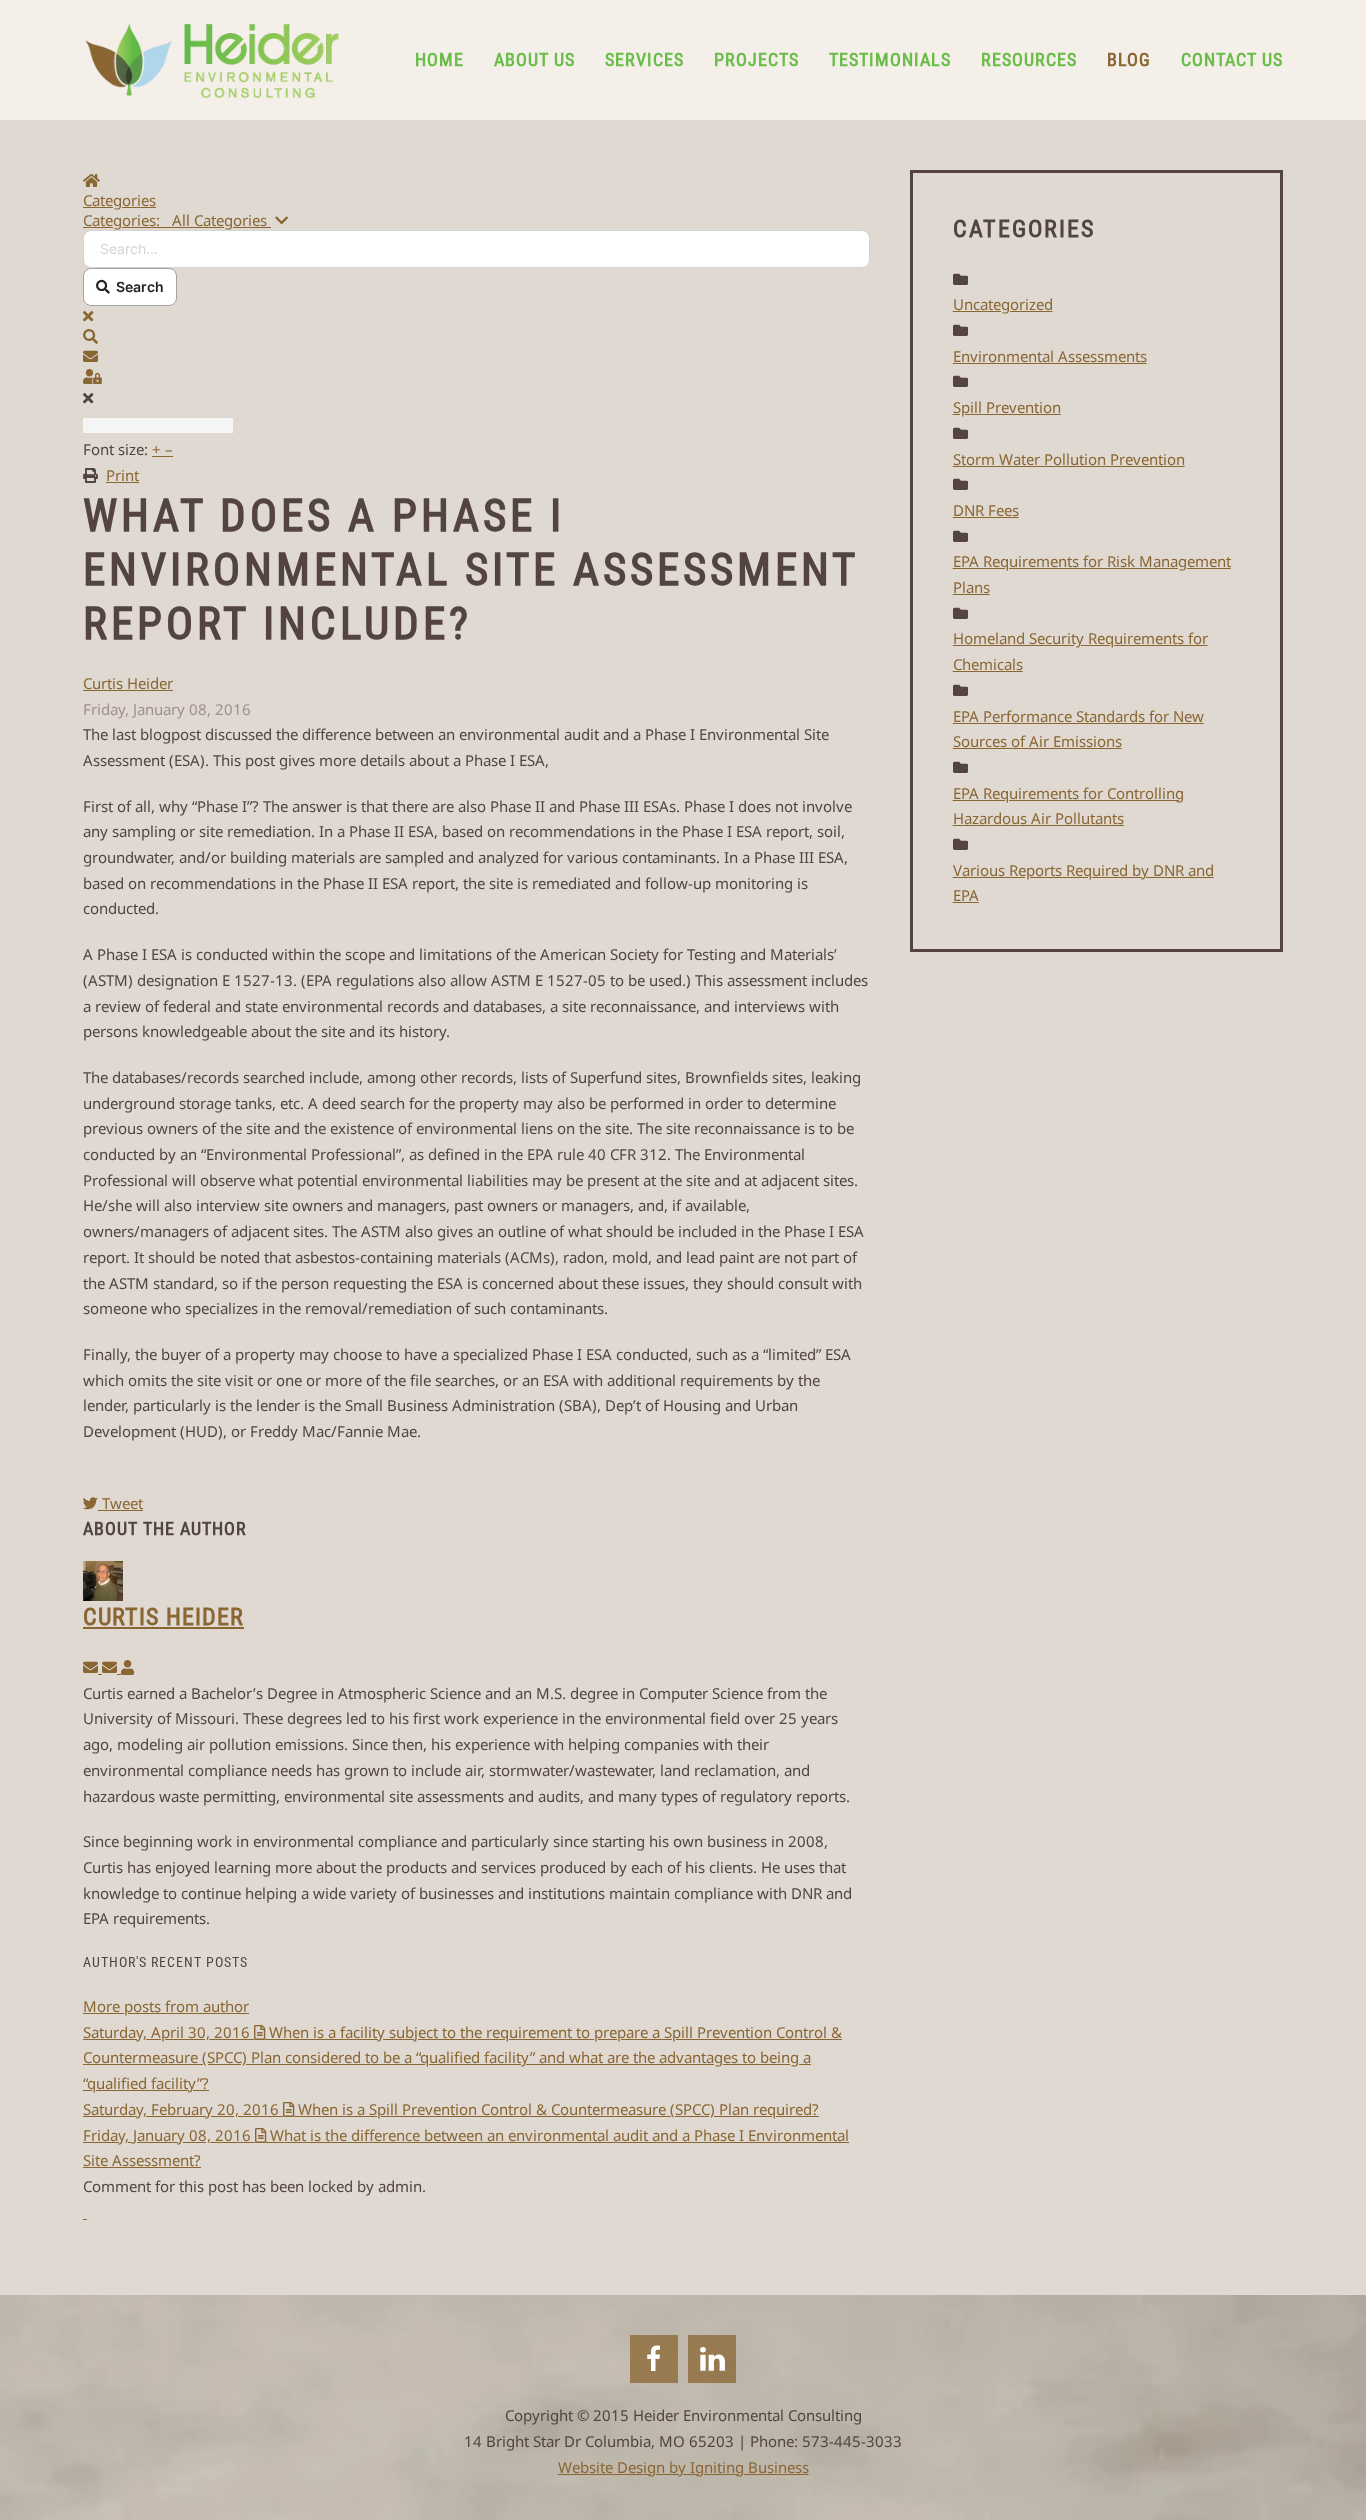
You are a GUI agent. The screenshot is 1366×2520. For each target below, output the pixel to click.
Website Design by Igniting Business (683, 2467)
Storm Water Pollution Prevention (1069, 459)
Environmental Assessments (1050, 356)
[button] (476, 336)
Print (122, 475)
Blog (1129, 59)
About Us (534, 59)
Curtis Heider (128, 683)
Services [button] (644, 59)
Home (439, 59)
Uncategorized (1003, 304)
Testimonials (890, 59)
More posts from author (166, 2006)
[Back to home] (212, 60)
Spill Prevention (1007, 407)
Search (137, 286)
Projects (756, 59)
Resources (1029, 59)
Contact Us (1232, 59)
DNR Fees (986, 510)
